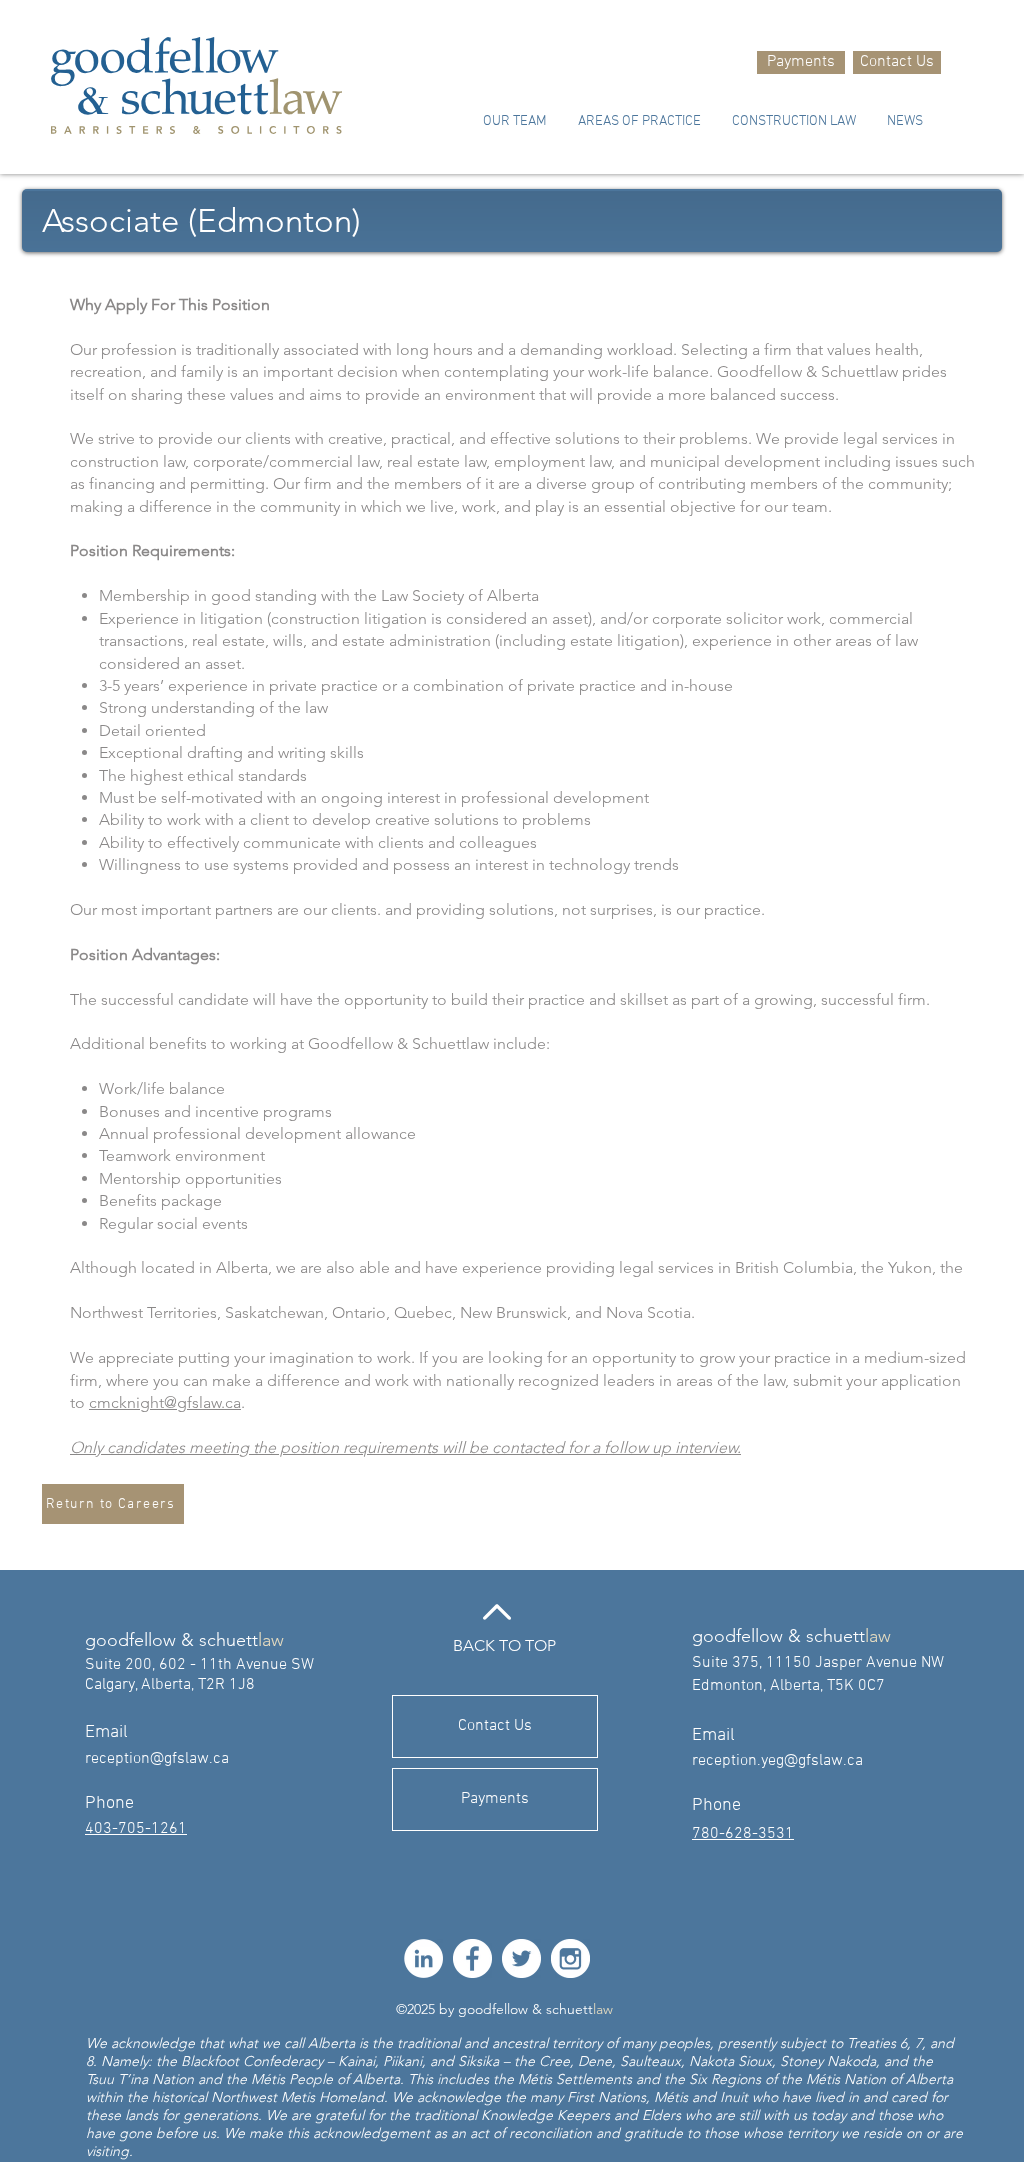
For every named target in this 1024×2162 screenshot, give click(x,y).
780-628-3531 (743, 1834)
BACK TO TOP (504, 1645)
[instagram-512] (570, 1958)
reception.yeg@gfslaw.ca (777, 1761)
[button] (514, 122)
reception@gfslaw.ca (157, 1759)
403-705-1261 (136, 1829)
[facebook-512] (472, 1958)
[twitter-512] (521, 1958)
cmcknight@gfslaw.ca (165, 1402)
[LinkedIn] (423, 1958)
